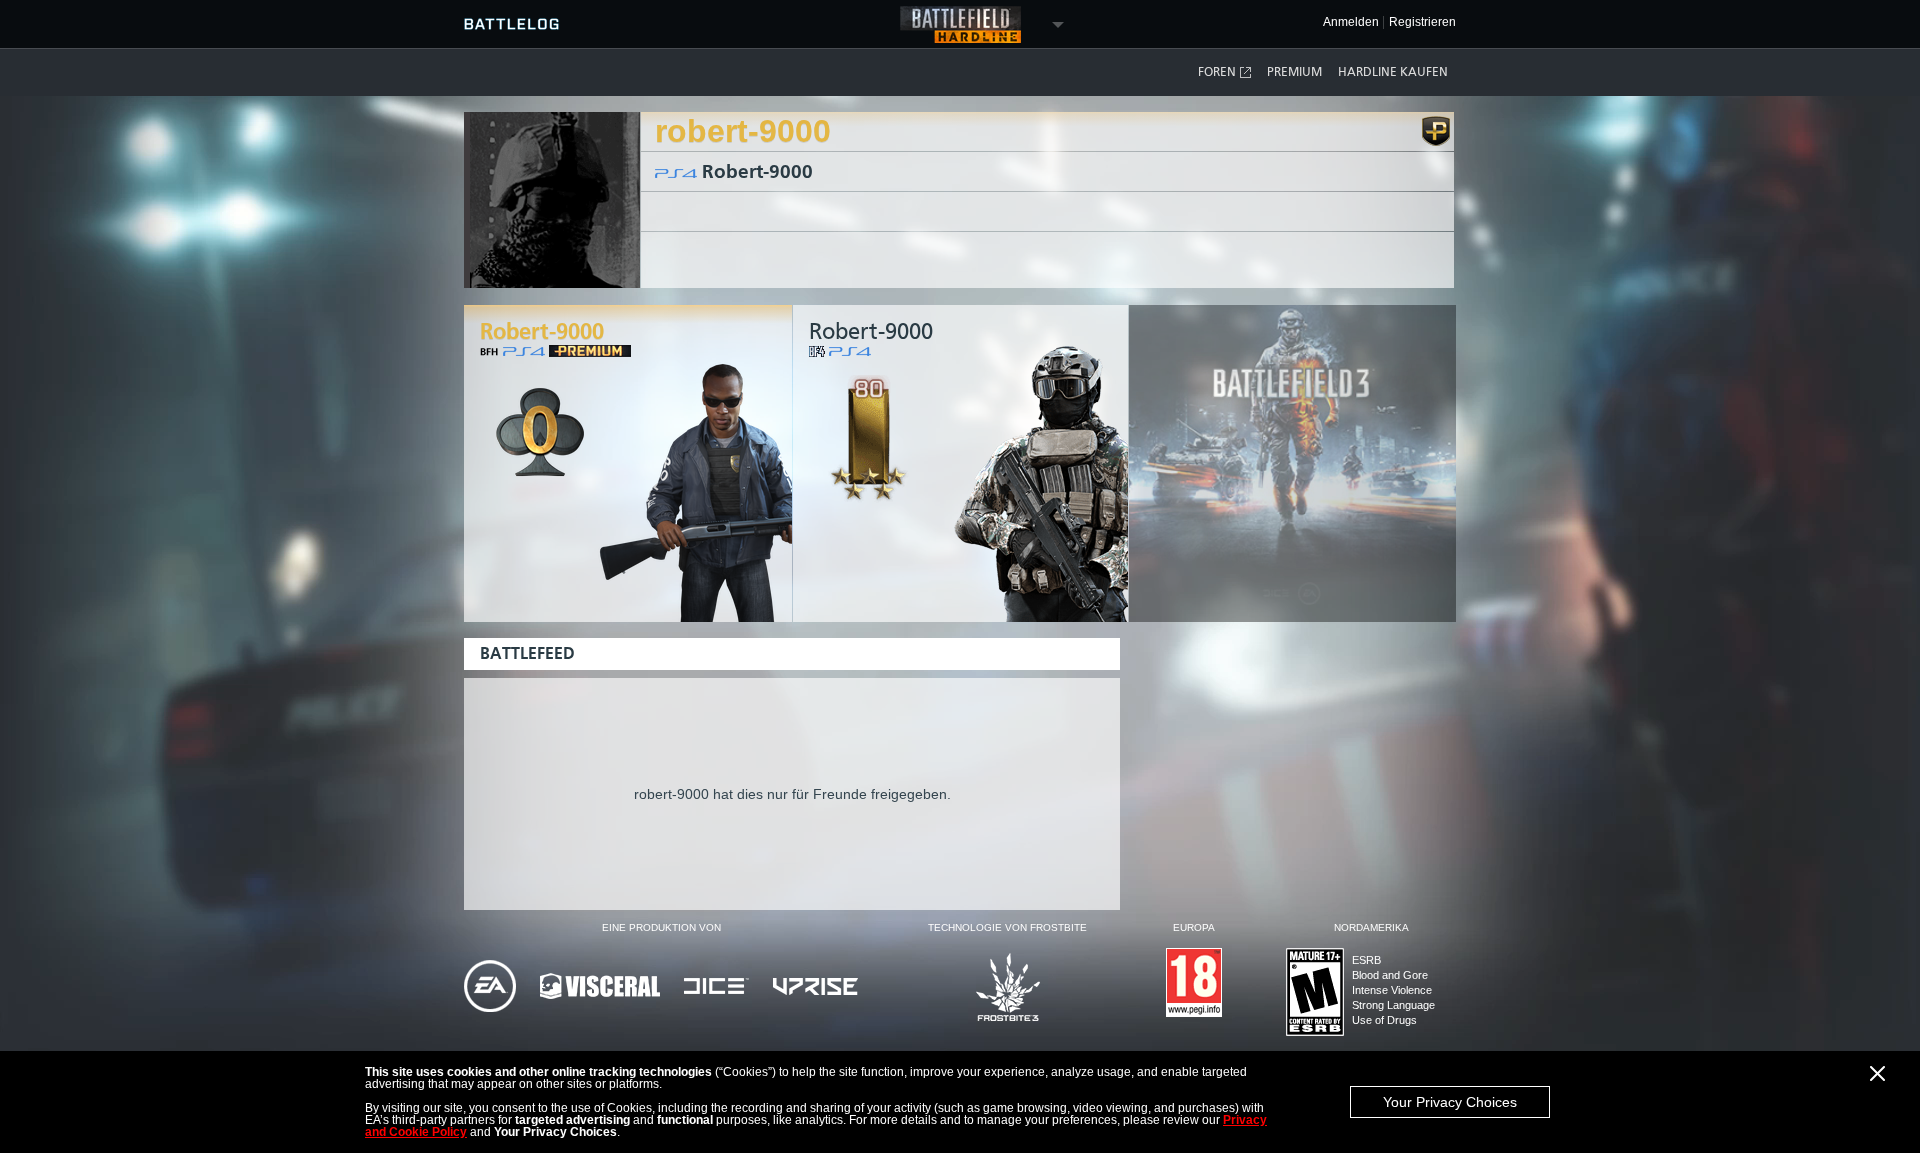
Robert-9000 (757, 171)
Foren (1217, 72)
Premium (1294, 72)
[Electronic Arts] (490, 987)
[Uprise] (815, 988)
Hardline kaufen (1393, 72)
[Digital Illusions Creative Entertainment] (716, 987)
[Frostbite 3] (1008, 988)
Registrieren (1422, 22)
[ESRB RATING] (1315, 993)
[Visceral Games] (600, 987)
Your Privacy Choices (1450, 1102)
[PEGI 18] (1194, 984)
